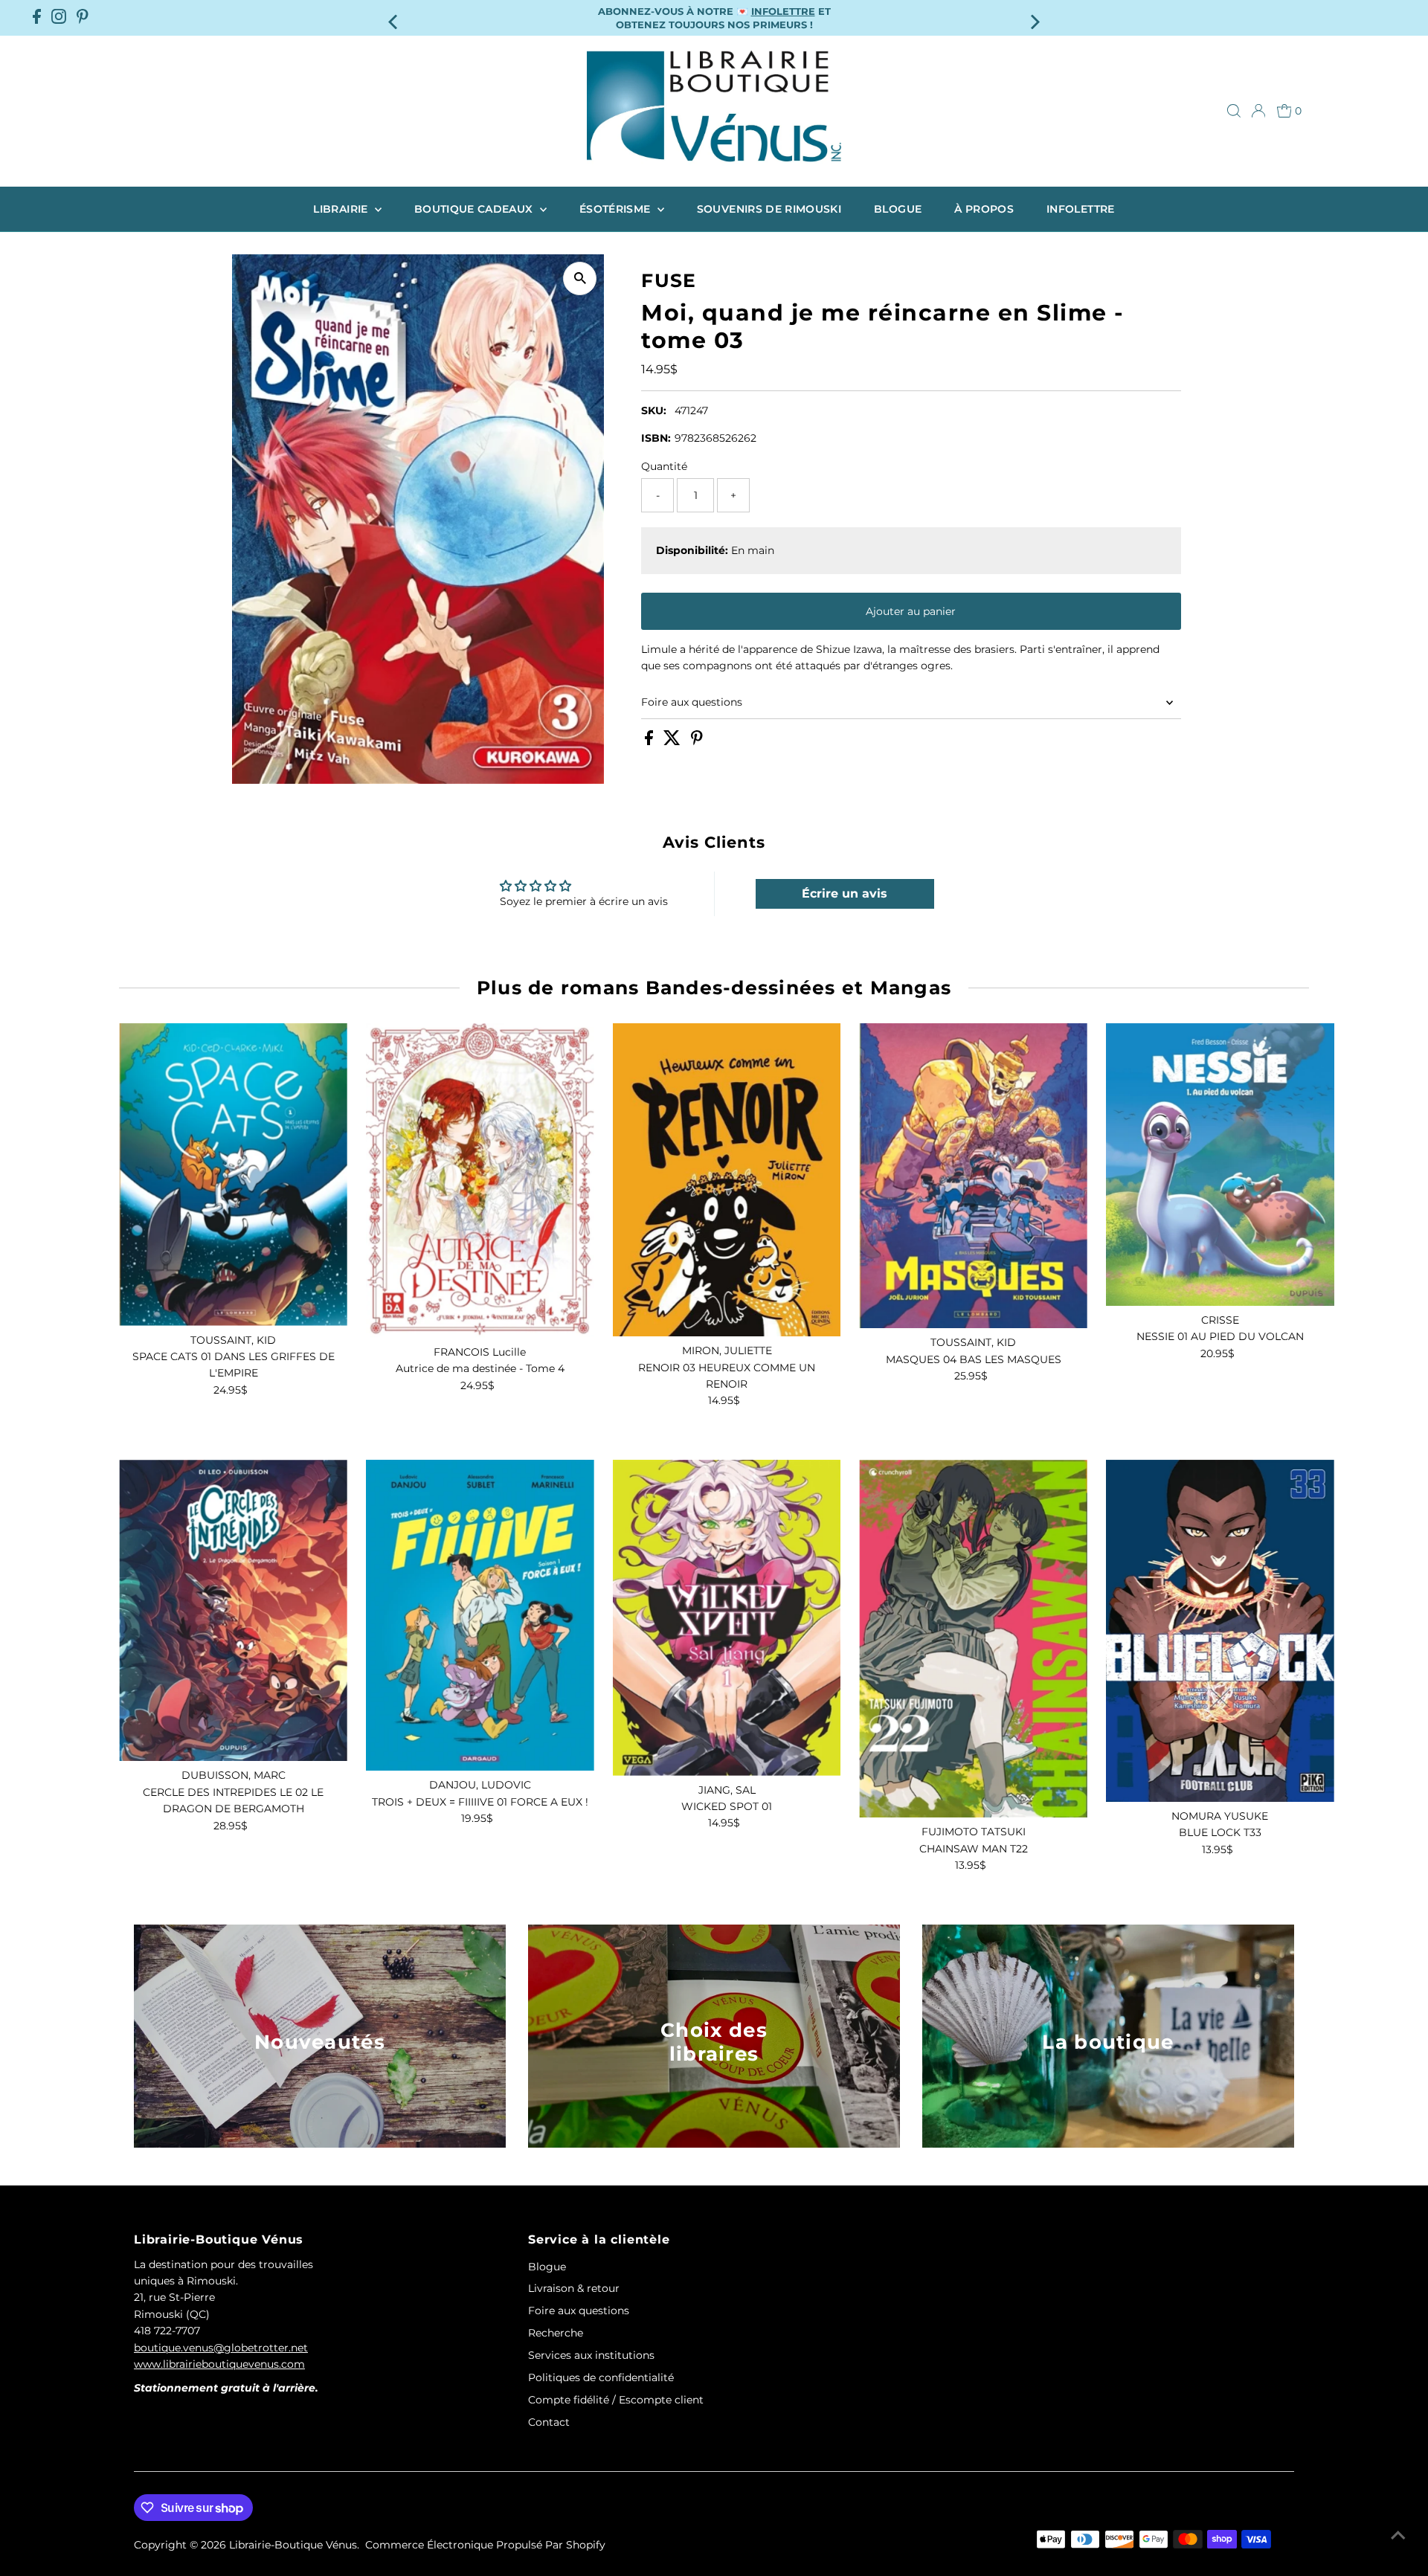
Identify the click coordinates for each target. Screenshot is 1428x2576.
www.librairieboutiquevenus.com (219, 2364)
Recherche (556, 2333)
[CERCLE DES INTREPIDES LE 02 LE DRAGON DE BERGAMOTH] (233, 1611)
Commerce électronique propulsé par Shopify (485, 2545)
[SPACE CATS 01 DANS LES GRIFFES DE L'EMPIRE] (233, 1175)
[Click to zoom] (580, 278)
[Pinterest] (83, 18)
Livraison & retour (574, 2288)
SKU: (654, 410)
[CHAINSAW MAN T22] (973, 1639)
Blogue (898, 209)
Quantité (664, 466)
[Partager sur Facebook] (650, 741)
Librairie (342, 209)
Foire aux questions (692, 702)
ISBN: (656, 438)
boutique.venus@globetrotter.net (221, 2348)
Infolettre (1081, 209)
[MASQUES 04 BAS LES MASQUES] (973, 1176)
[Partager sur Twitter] (673, 741)
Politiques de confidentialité (601, 2377)
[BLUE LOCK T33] (1220, 1631)
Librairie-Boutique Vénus (293, 2545)
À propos (984, 209)
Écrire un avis (845, 893)
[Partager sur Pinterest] (697, 741)
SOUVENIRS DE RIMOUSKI (769, 209)
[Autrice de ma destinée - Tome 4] (480, 1181)
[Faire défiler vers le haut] (1398, 2535)
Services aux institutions (591, 2355)
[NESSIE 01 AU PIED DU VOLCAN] (1220, 1165)
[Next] (1034, 17)
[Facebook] (37, 18)
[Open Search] (1234, 111)
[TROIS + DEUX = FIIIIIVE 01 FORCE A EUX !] (480, 1616)
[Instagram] (59, 18)
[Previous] (394, 17)
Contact (549, 2422)
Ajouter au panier (911, 611)
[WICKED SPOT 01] (727, 1618)
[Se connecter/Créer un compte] (1258, 111)
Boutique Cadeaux (475, 209)
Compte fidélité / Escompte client (616, 2400)
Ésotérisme (617, 209)
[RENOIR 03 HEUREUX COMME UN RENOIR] (727, 1180)
